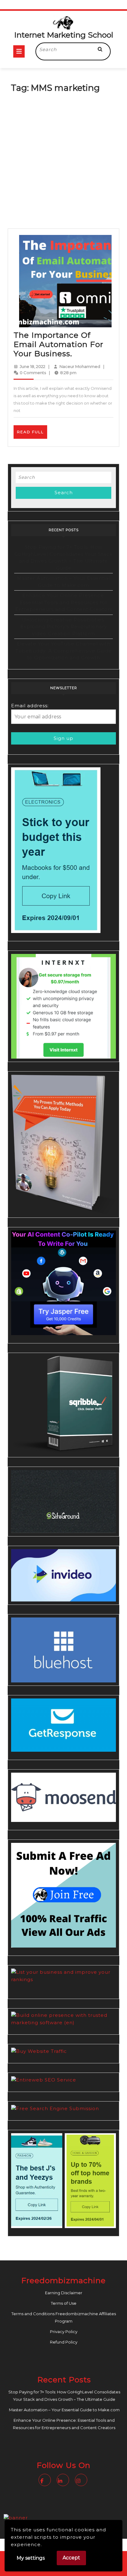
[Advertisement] (63, 162)
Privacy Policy (64, 2332)
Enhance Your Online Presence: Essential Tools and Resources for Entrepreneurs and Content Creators (64, 602)
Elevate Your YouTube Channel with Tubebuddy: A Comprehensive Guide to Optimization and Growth (64, 651)
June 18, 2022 (33, 366)
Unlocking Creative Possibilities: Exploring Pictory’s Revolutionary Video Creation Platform (64, 627)
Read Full (32, 434)
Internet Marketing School (64, 35)
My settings (31, 2558)
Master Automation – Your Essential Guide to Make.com (64, 2410)
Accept (71, 2558)
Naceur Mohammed (80, 366)
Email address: (30, 706)
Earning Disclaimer (64, 2293)
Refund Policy (64, 2342)
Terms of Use (64, 2303)
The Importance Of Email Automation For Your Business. (58, 344)
